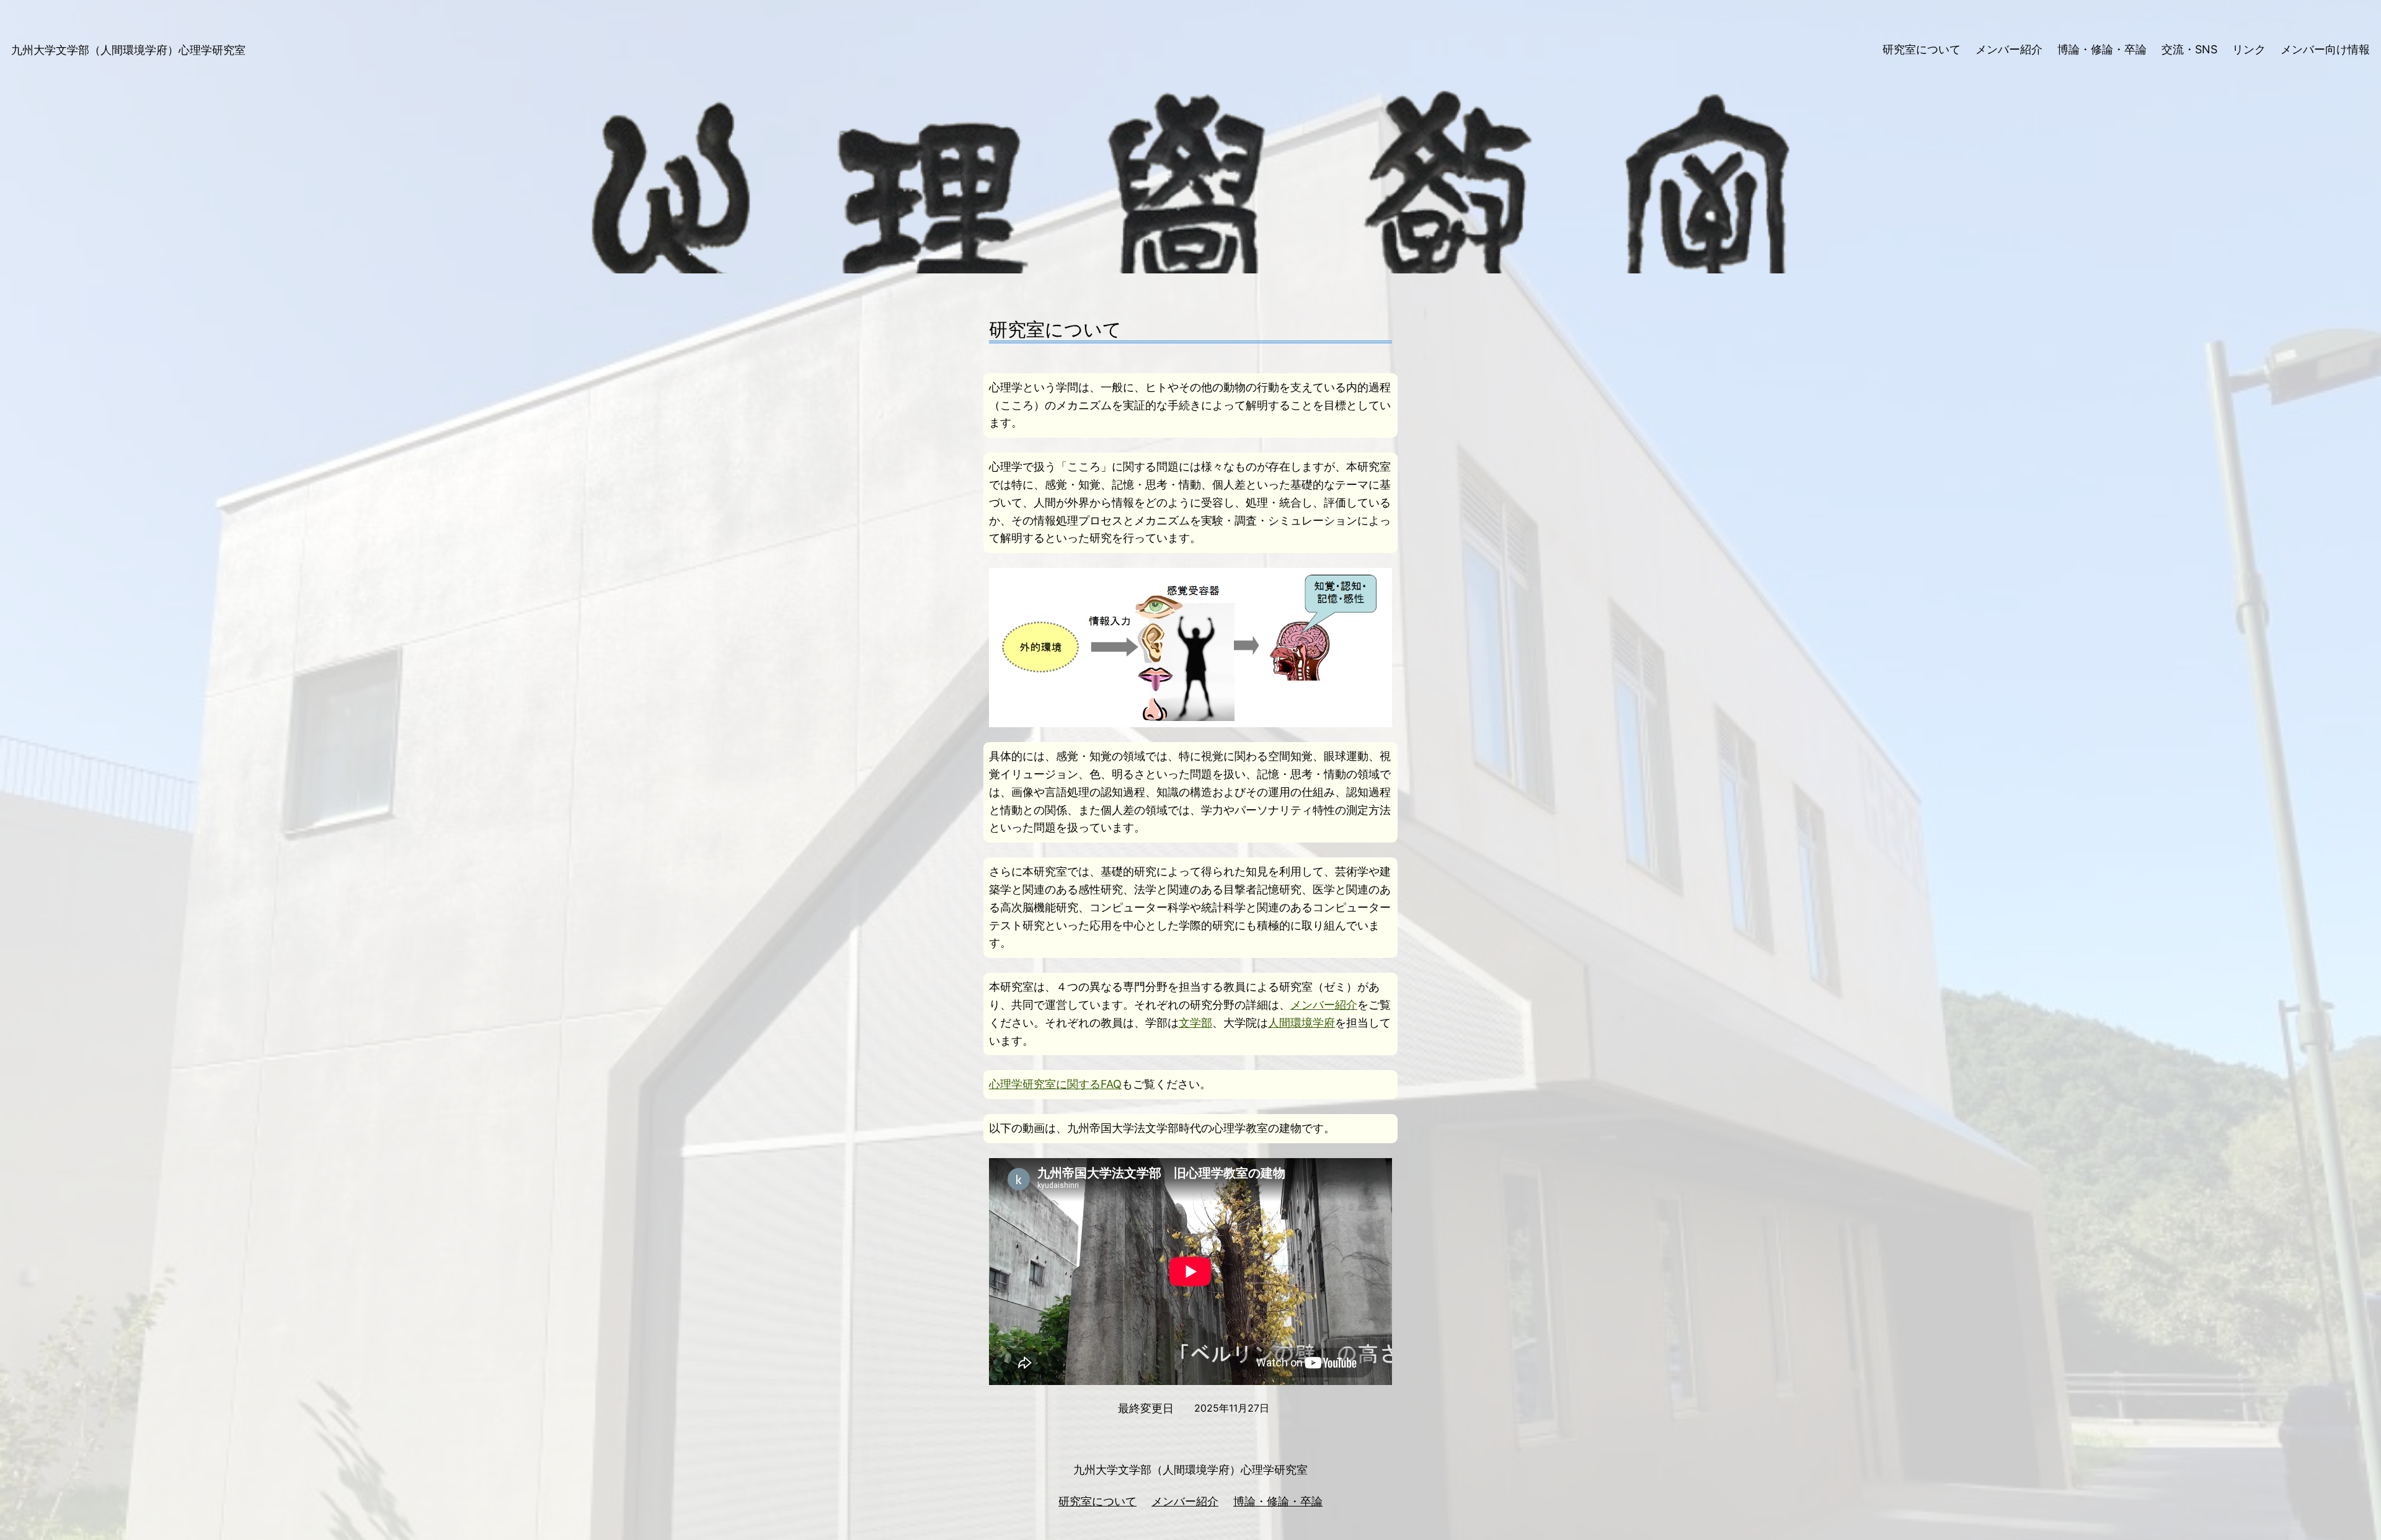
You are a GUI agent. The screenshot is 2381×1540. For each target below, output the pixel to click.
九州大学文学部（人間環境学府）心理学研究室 (128, 50)
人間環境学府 (1301, 1023)
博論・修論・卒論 (1278, 1501)
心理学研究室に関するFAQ (1055, 1084)
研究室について (1097, 1501)
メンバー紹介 (1324, 1005)
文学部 (1195, 1023)
